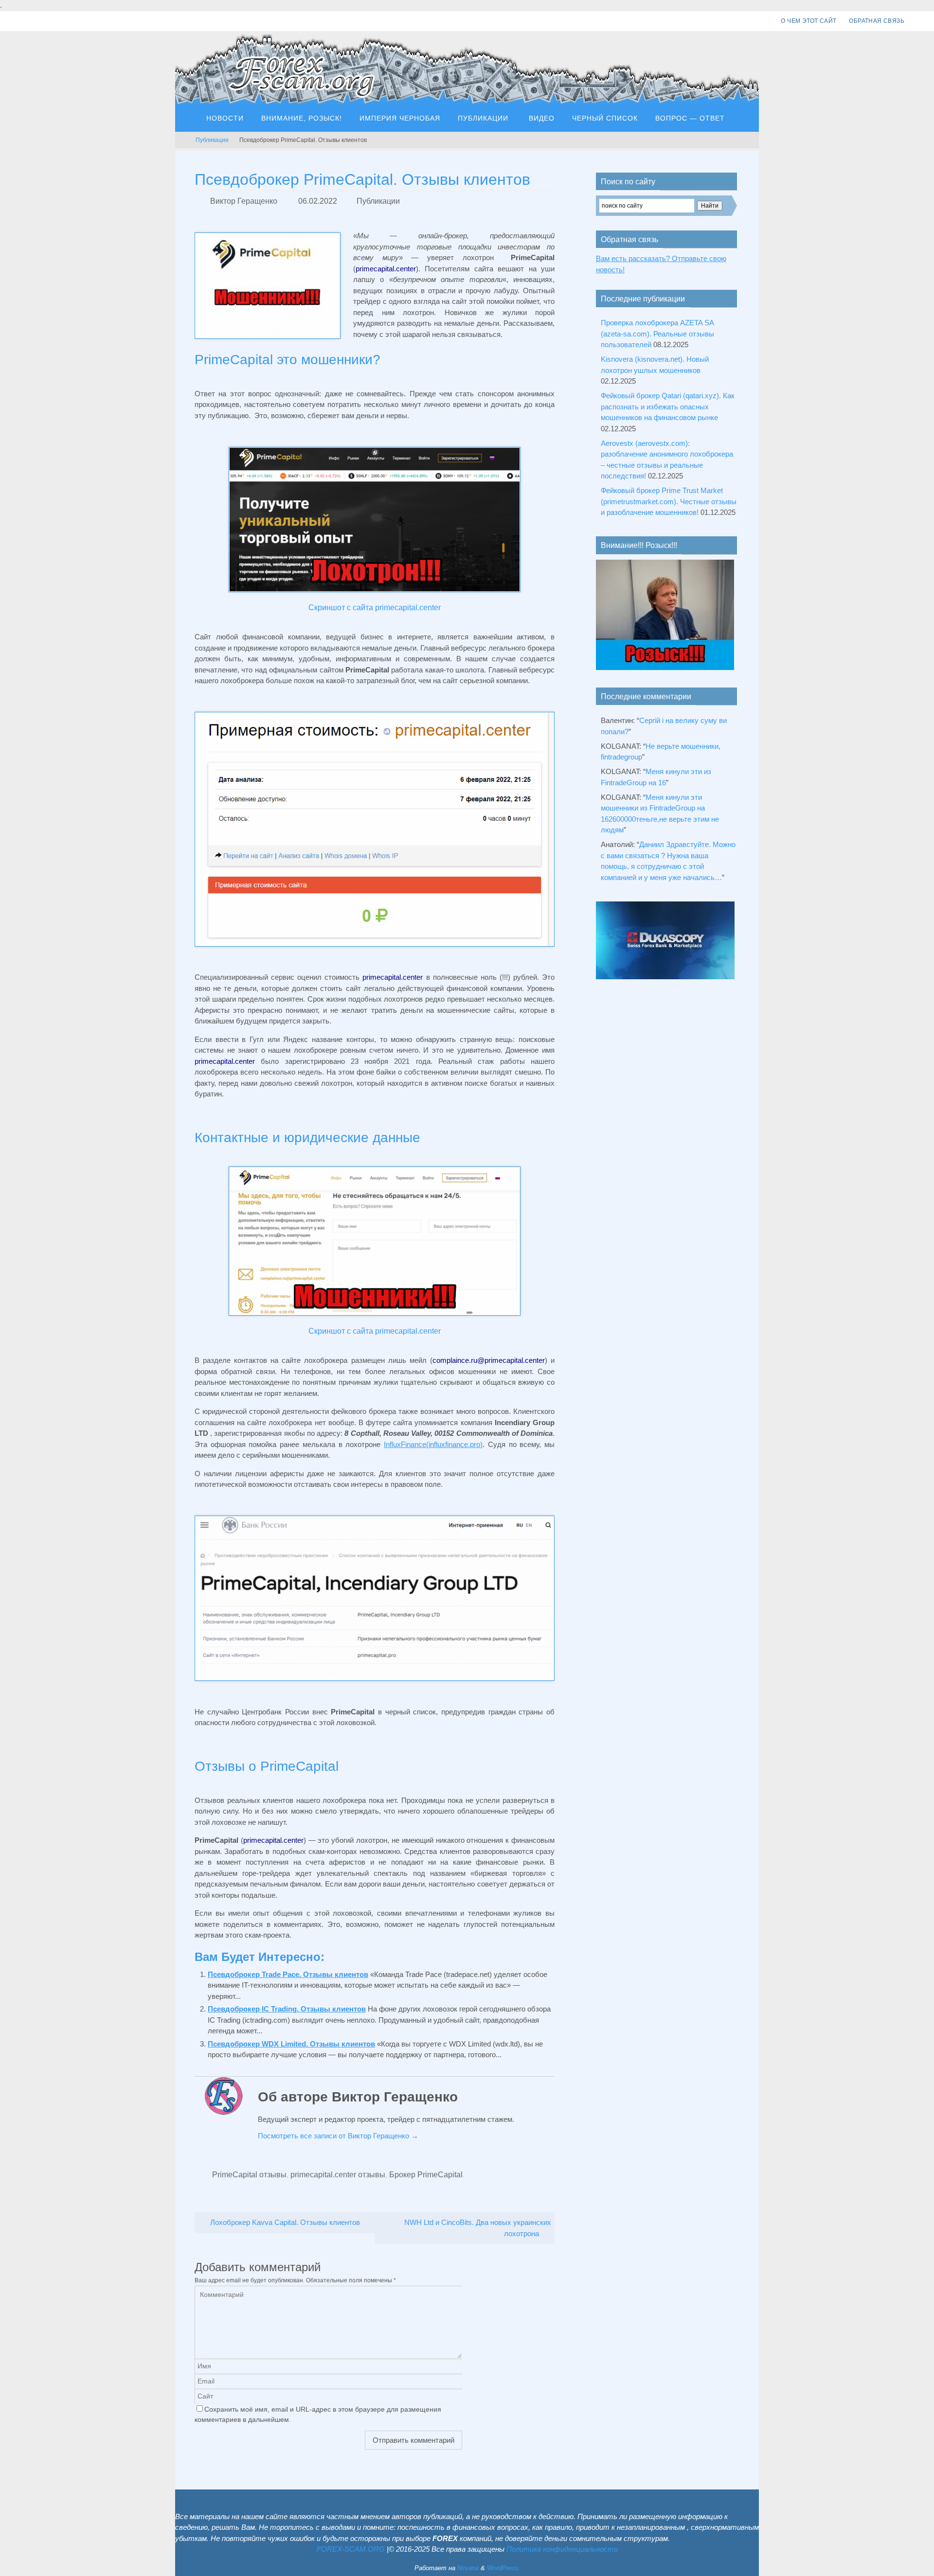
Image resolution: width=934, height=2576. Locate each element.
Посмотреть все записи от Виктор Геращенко (338, 2136)
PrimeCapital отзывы (249, 2175)
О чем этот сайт (808, 21)
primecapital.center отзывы (338, 2175)
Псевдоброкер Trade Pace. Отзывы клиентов (288, 1974)
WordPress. (503, 2568)
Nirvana (468, 2568)
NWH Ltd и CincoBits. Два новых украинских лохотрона (478, 2228)
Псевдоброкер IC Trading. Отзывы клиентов (287, 2009)
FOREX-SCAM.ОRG (351, 2549)
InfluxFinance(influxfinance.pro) (433, 1444)
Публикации (212, 140)
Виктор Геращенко (244, 201)
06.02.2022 (318, 201)
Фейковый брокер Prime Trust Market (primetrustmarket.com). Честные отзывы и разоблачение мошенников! (669, 501)
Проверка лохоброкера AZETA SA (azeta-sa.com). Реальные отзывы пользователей (657, 334)
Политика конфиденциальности (562, 2549)
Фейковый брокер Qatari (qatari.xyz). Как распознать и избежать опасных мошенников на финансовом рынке (668, 406)
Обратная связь (877, 21)
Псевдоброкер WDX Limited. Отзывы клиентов (291, 2044)
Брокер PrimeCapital (426, 2175)
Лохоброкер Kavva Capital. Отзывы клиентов (284, 2222)
